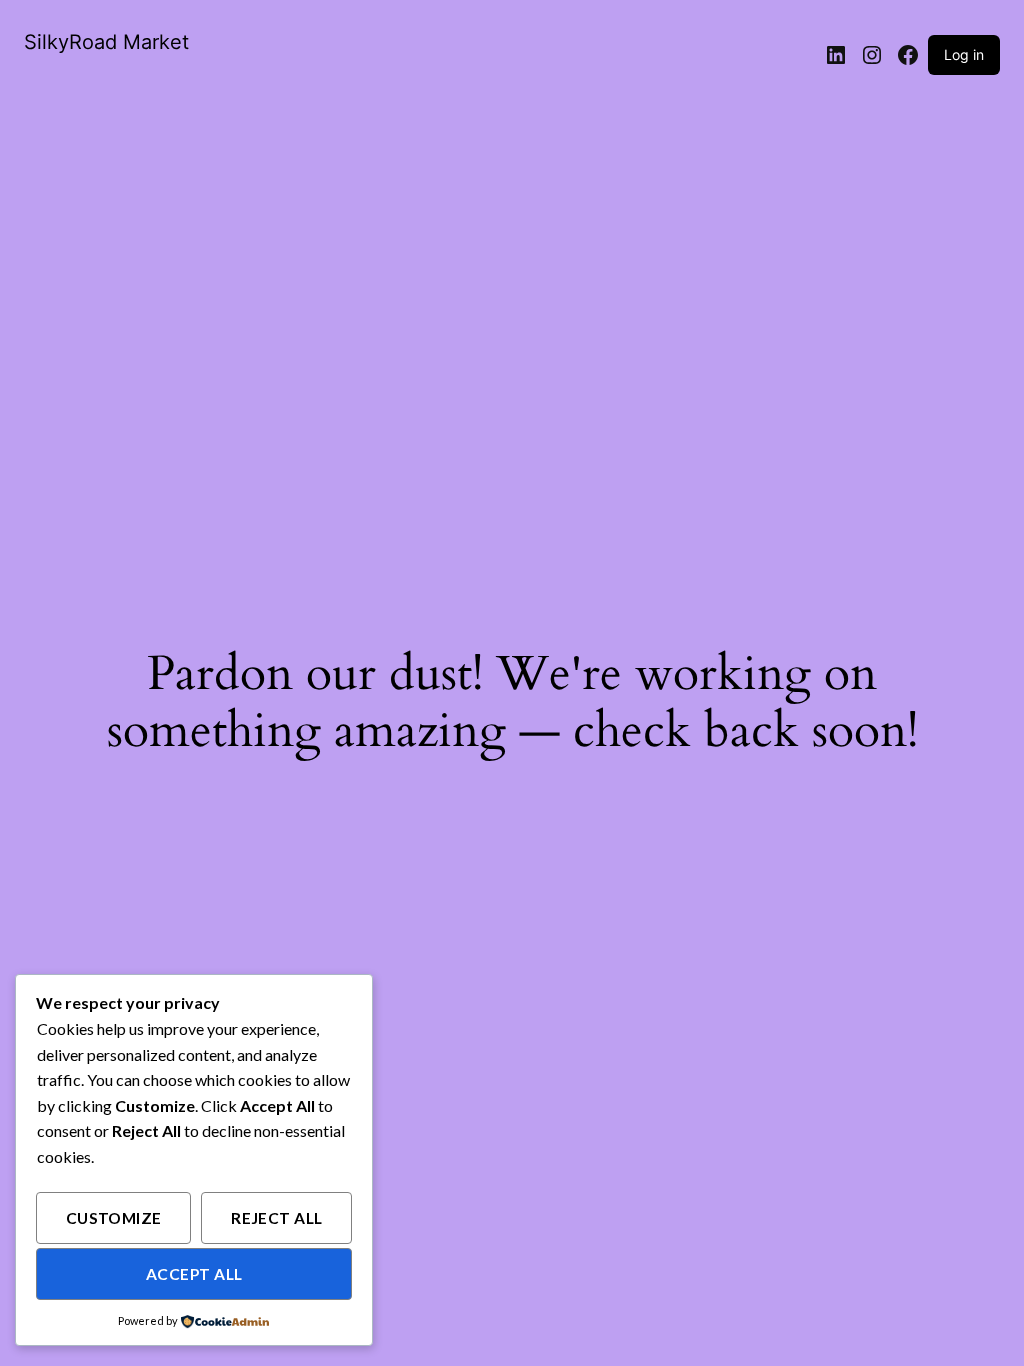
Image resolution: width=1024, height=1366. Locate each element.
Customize (114, 1218)
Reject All (277, 1218)
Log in (964, 54)
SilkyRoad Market (106, 42)
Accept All (194, 1274)
